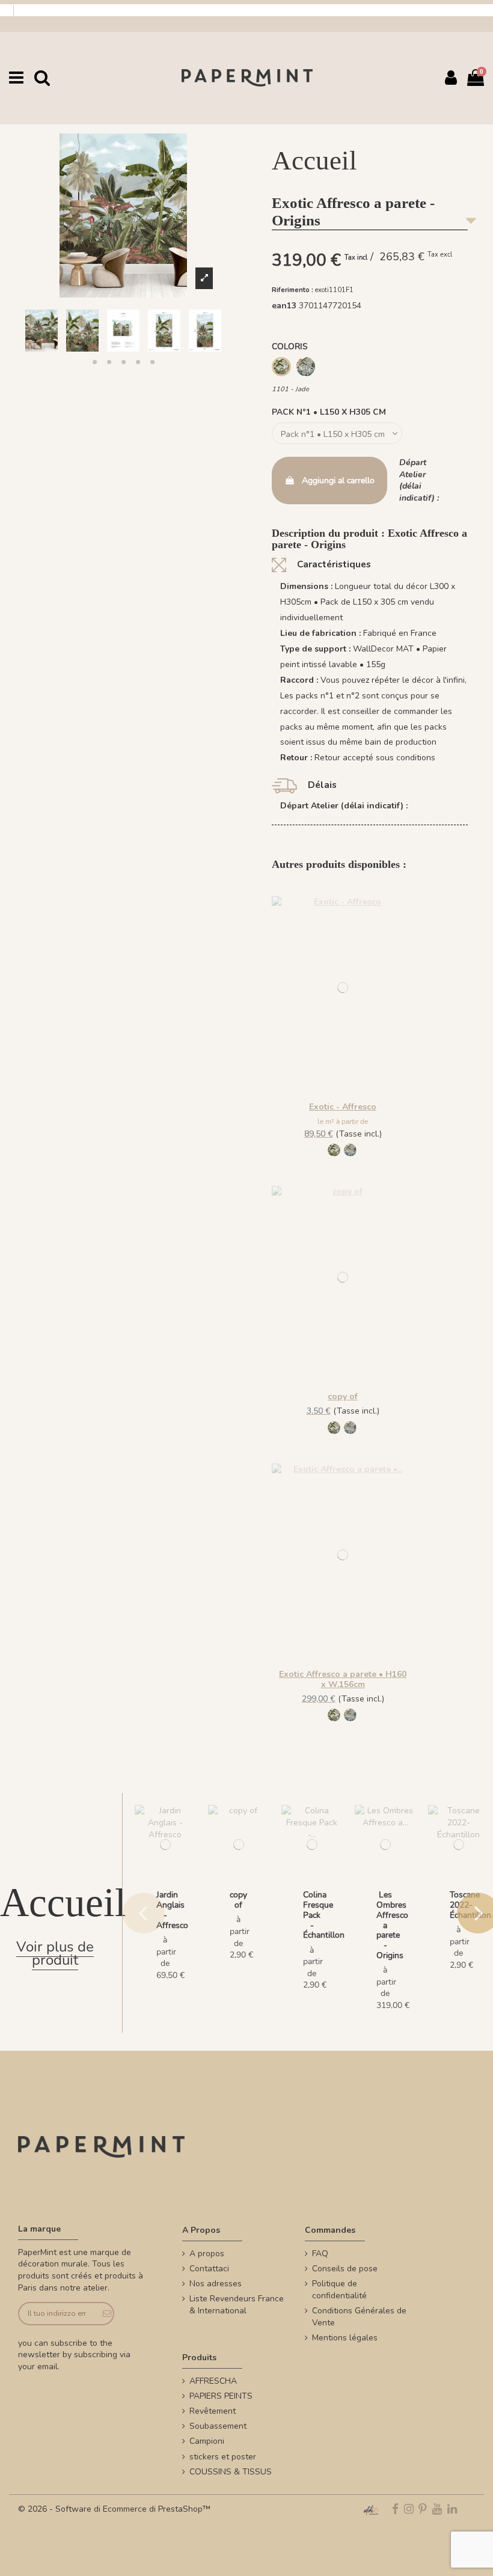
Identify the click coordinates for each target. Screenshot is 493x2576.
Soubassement (218, 2426)
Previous (144, 1913)
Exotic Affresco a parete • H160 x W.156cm (343, 1679)
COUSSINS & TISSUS (231, 2472)
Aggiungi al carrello (338, 481)
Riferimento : (292, 290)
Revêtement (213, 2411)
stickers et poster (223, 2457)
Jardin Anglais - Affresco (172, 1910)
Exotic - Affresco (343, 1107)
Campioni (207, 2441)
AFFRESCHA (213, 2381)
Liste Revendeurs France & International (237, 2305)
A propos (207, 2254)
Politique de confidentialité (339, 2290)
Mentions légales (345, 2338)
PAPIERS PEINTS (221, 2396)
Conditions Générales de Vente (359, 2317)
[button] (94, 362)
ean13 (284, 306)
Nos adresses (216, 2284)
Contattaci (209, 2269)
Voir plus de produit (55, 1954)
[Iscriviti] (104, 2314)
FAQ (320, 2254)
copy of (343, 1396)
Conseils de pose (345, 2269)
